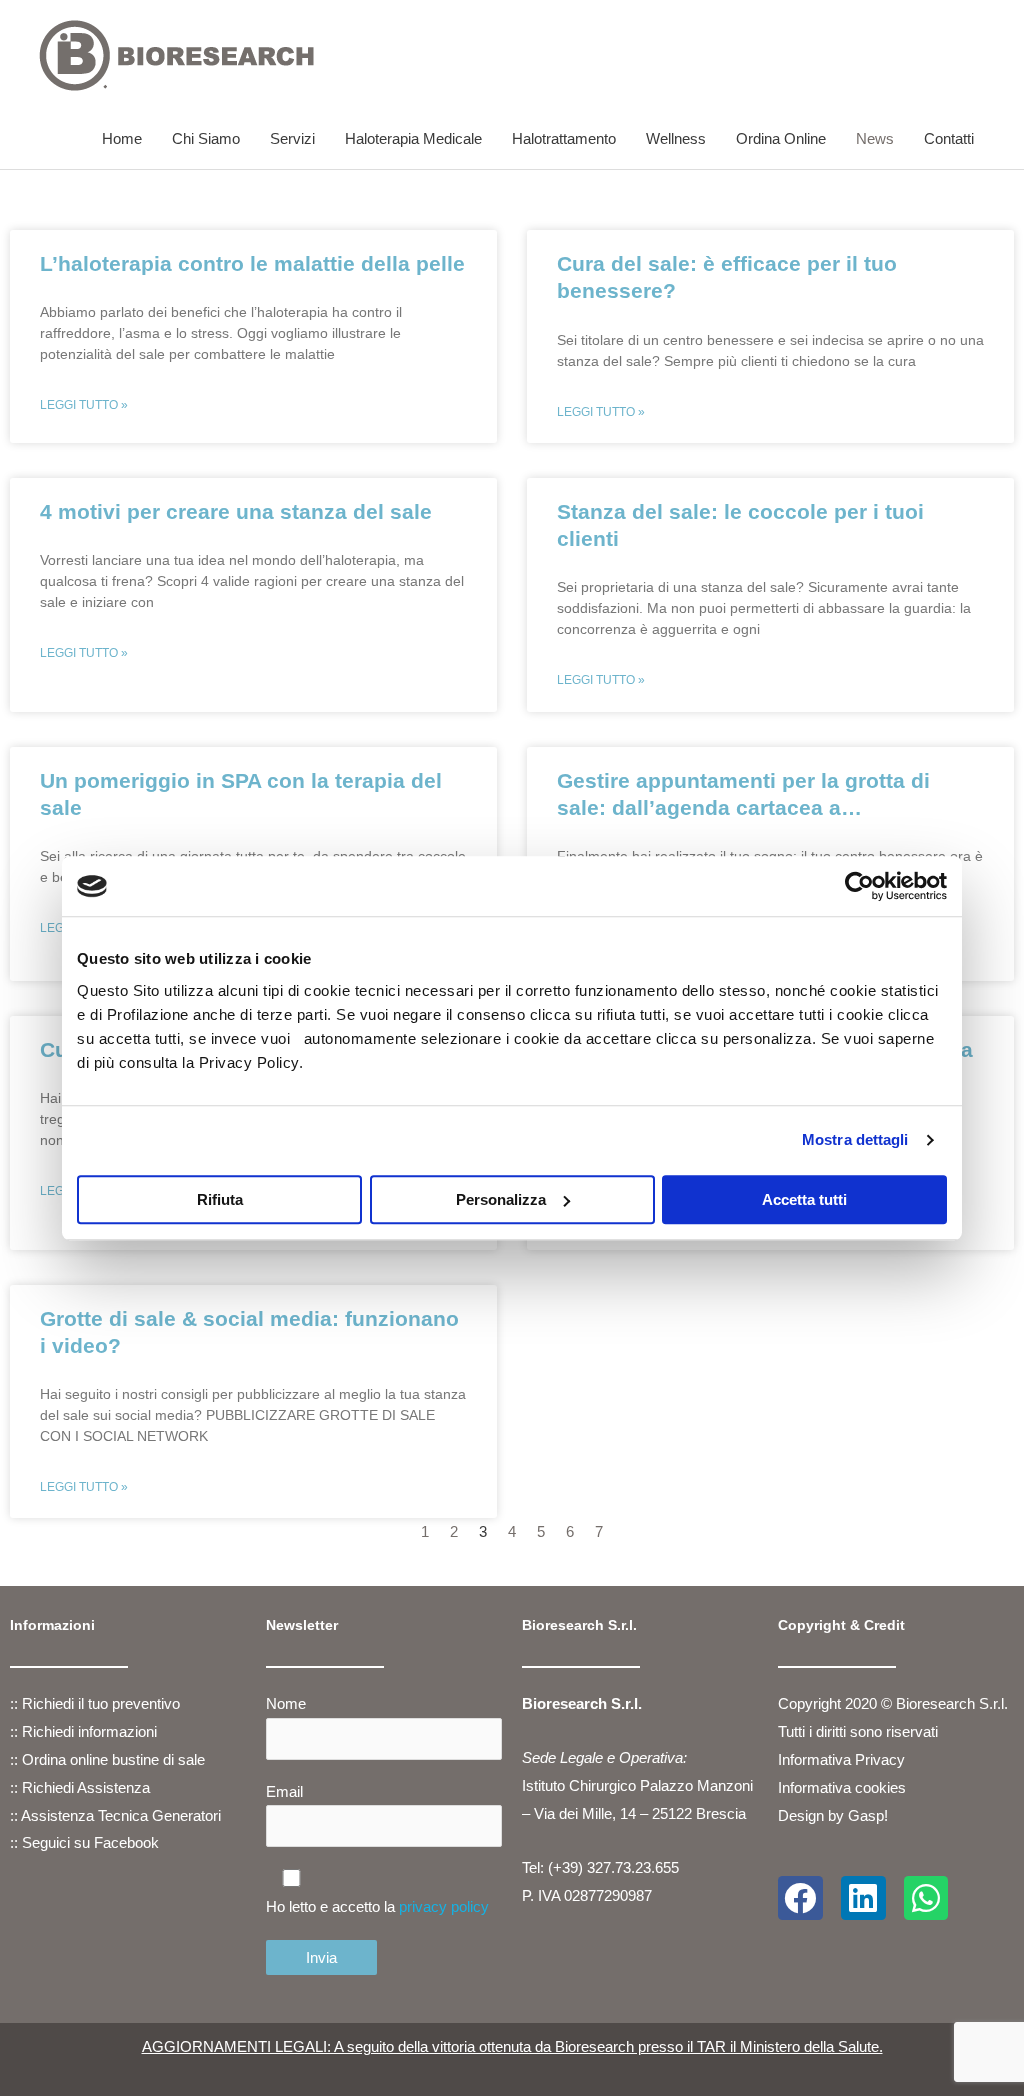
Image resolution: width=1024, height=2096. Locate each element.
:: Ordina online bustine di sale (107, 1759)
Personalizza (501, 1199)
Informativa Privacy (843, 1759)
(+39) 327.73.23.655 (613, 1867)
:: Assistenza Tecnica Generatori (115, 1815)
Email (284, 1791)
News (875, 138)
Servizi (292, 138)
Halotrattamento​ (564, 138)
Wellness (676, 138)
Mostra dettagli (855, 1139)
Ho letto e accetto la (377, 1906)
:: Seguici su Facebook (84, 1842)
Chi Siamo (206, 138)
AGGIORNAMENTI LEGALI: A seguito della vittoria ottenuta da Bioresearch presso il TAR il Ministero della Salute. (512, 2046)
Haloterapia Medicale (413, 138)
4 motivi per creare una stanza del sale (236, 511)
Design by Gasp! (833, 1815)
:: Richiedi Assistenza (80, 1787)
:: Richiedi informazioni (83, 1731)
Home (122, 138)
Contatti (949, 138)
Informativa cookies (842, 1787)
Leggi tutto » (84, 405)
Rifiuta (220, 1199)
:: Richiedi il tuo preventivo (95, 1703)
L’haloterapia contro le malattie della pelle (252, 263)
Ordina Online (781, 138)
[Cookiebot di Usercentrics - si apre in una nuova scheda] (859, 886)
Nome (286, 1703)
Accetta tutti (804, 1199)
